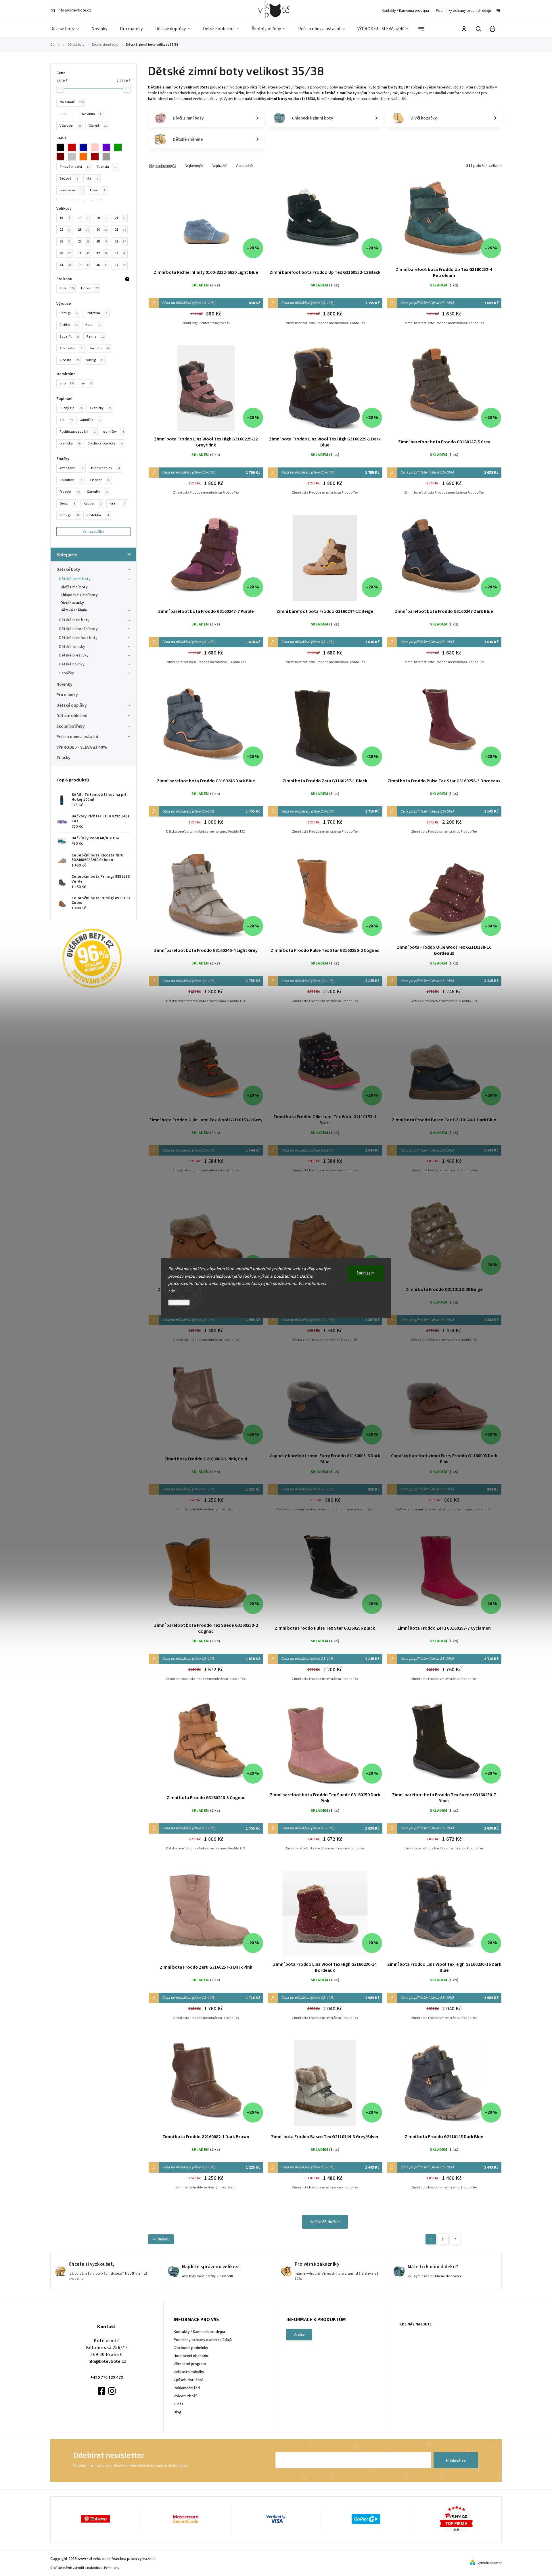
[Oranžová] (85, 157)
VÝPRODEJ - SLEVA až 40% (82, 747)
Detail (206, 223)
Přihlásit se (456, 2460)
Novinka (92, 114)
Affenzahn (71, 468)
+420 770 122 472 (107, 2377)
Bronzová (71, 190)
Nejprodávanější (163, 166)
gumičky (113, 432)
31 (84, 253)
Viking (95, 360)
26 (65, 241)
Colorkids (71, 480)
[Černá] (62, 147)
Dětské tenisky (72, 647)
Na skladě (71, 102)
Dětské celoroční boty (78, 629)
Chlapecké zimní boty (79, 595)
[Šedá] (74, 157)
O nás (178, 2404)
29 (120, 241)
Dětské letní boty (74, 620)
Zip (66, 420)
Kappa (93, 503)
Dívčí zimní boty (74, 587)
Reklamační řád (187, 2388)
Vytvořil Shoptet (490, 2563)
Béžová (69, 178)
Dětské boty (68, 569)
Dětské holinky (72, 664)
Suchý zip (71, 408)
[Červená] (74, 147)
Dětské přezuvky (74, 655)
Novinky (64, 684)
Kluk (67, 288)
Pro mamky (67, 695)
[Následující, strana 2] (443, 2239)
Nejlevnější (194, 166)
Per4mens (111, 2568)
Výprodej (70, 126)
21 (120, 218)
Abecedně (244, 166)
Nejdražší (220, 166)
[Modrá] (85, 147)
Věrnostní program (190, 2364)
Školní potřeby (71, 726)
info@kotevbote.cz (107, 2361)
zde (172, 1291)
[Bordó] (97, 157)
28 (102, 241)
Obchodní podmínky (191, 2348)
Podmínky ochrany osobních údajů (463, 11)
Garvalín (97, 492)
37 (120, 265)
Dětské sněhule (74, 610)
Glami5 (98, 126)
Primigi (69, 515)
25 (120, 230)
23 (84, 230)
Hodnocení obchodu (191, 2356)
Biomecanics (105, 468)
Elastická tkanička (105, 443)
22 (65, 230)
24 (102, 230)
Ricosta (69, 360)
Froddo (70, 492)
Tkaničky (100, 408)
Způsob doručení (188, 2380)
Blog (178, 2412)
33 (120, 253)
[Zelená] (120, 147)
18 (65, 218)
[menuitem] (68, 29)
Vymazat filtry (93, 532)
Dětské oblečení (72, 716)
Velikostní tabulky (189, 2372)
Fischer (100, 480)
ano (67, 383)
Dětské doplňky (72, 705)
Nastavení (179, 1303)
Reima (95, 336)
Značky (63, 758)
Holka (90, 288)
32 (102, 253)
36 (102, 265)
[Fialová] (108, 147)
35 (84, 265)
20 (101, 218)
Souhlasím (366, 1273)
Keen (117, 503)
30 (65, 253)
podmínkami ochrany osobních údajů (159, 2465)
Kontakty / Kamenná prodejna (405, 11)
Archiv (299, 2335)
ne (87, 383)
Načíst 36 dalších (325, 2222)
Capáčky (67, 673)
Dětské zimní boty (75, 579)
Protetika (98, 515)
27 (84, 241)
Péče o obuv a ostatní (77, 737)
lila (92, 178)
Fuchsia (106, 167)
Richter (69, 325)
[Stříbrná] (108, 157)
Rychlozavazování (77, 432)
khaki (98, 190)
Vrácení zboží (185, 2396)
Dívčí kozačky (72, 603)
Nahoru (164, 2239)
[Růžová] (97, 147)
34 (65, 265)
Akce (67, 114)
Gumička (90, 420)
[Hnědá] (62, 157)
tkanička (70, 443)
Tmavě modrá (75, 167)
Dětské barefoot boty (78, 638)
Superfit (69, 336)
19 (83, 218)
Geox (68, 503)
